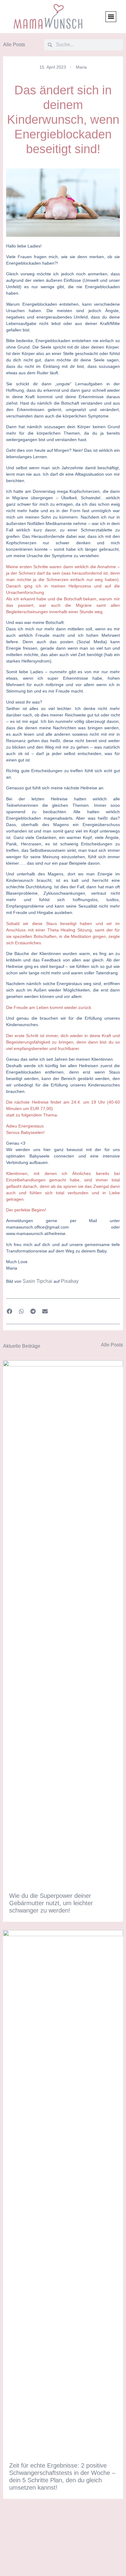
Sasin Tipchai (37, 1281)
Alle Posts (14, 45)
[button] (111, 17)
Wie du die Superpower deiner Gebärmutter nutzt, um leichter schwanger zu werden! (51, 1903)
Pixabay (70, 1281)
